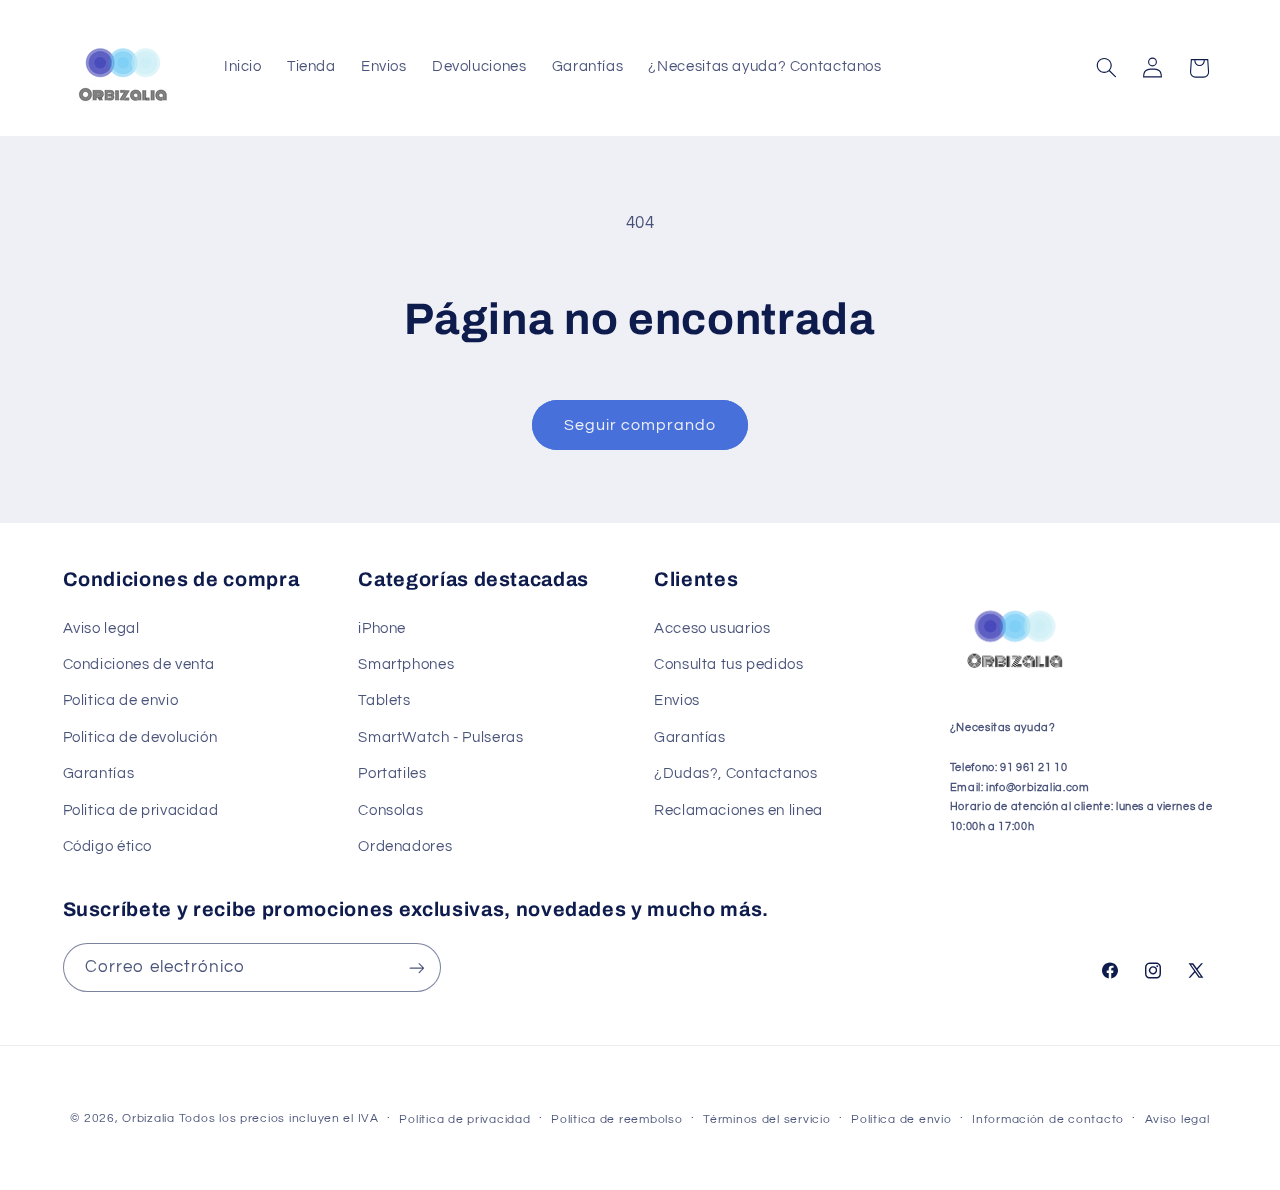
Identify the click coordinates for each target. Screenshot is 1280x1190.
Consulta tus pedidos (729, 664)
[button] (1106, 68)
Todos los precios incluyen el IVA (279, 1118)
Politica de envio (121, 701)
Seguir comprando (640, 425)
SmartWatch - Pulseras (440, 737)
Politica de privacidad (141, 810)
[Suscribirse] (416, 967)
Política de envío (901, 1119)
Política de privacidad (464, 1119)
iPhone (382, 628)
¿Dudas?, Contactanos (736, 773)
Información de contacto (1048, 1119)
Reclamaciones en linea (738, 810)
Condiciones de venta (139, 664)
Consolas (390, 810)
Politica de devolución (140, 737)
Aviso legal (101, 628)
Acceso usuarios (712, 628)
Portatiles (392, 773)
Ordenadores (405, 846)
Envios (677, 701)
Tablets (384, 701)
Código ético (108, 846)
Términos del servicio (766, 1119)
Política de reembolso (616, 1119)
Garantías (99, 773)
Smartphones (406, 664)
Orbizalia (148, 1118)
